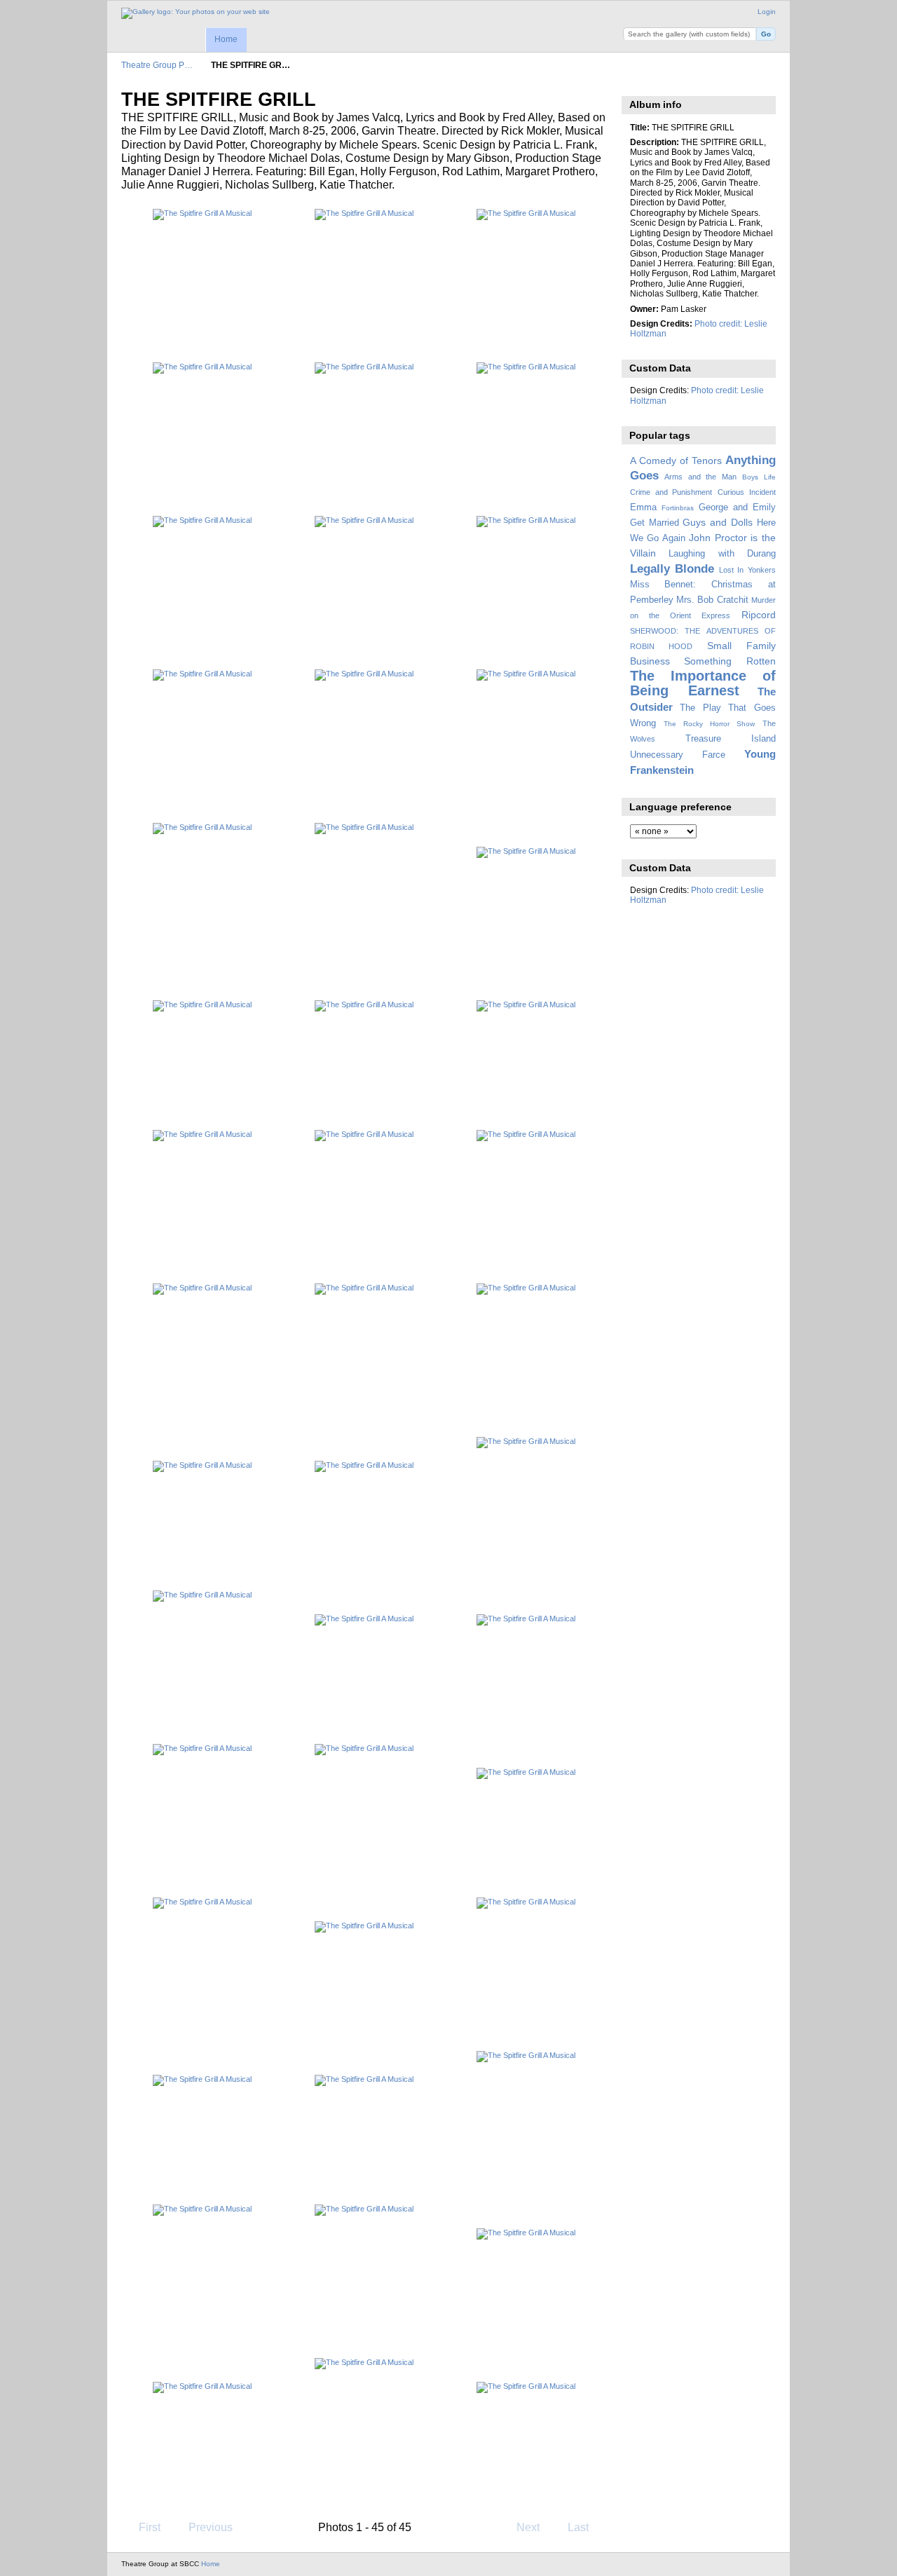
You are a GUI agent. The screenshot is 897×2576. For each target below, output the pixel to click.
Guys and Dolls (718, 522)
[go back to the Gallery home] (196, 13)
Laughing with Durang (722, 554)
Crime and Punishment (671, 492)
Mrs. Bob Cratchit (712, 600)
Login (767, 12)
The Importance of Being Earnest (703, 683)
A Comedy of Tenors (676, 461)
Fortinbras (678, 508)
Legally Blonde (672, 569)
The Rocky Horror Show (709, 724)
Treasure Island (731, 739)
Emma (643, 507)
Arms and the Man (700, 477)
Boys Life (759, 477)
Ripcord (759, 615)
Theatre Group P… (157, 65)
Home (226, 39)
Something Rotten (730, 661)
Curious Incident (747, 492)
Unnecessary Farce (678, 755)
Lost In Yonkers (747, 570)
